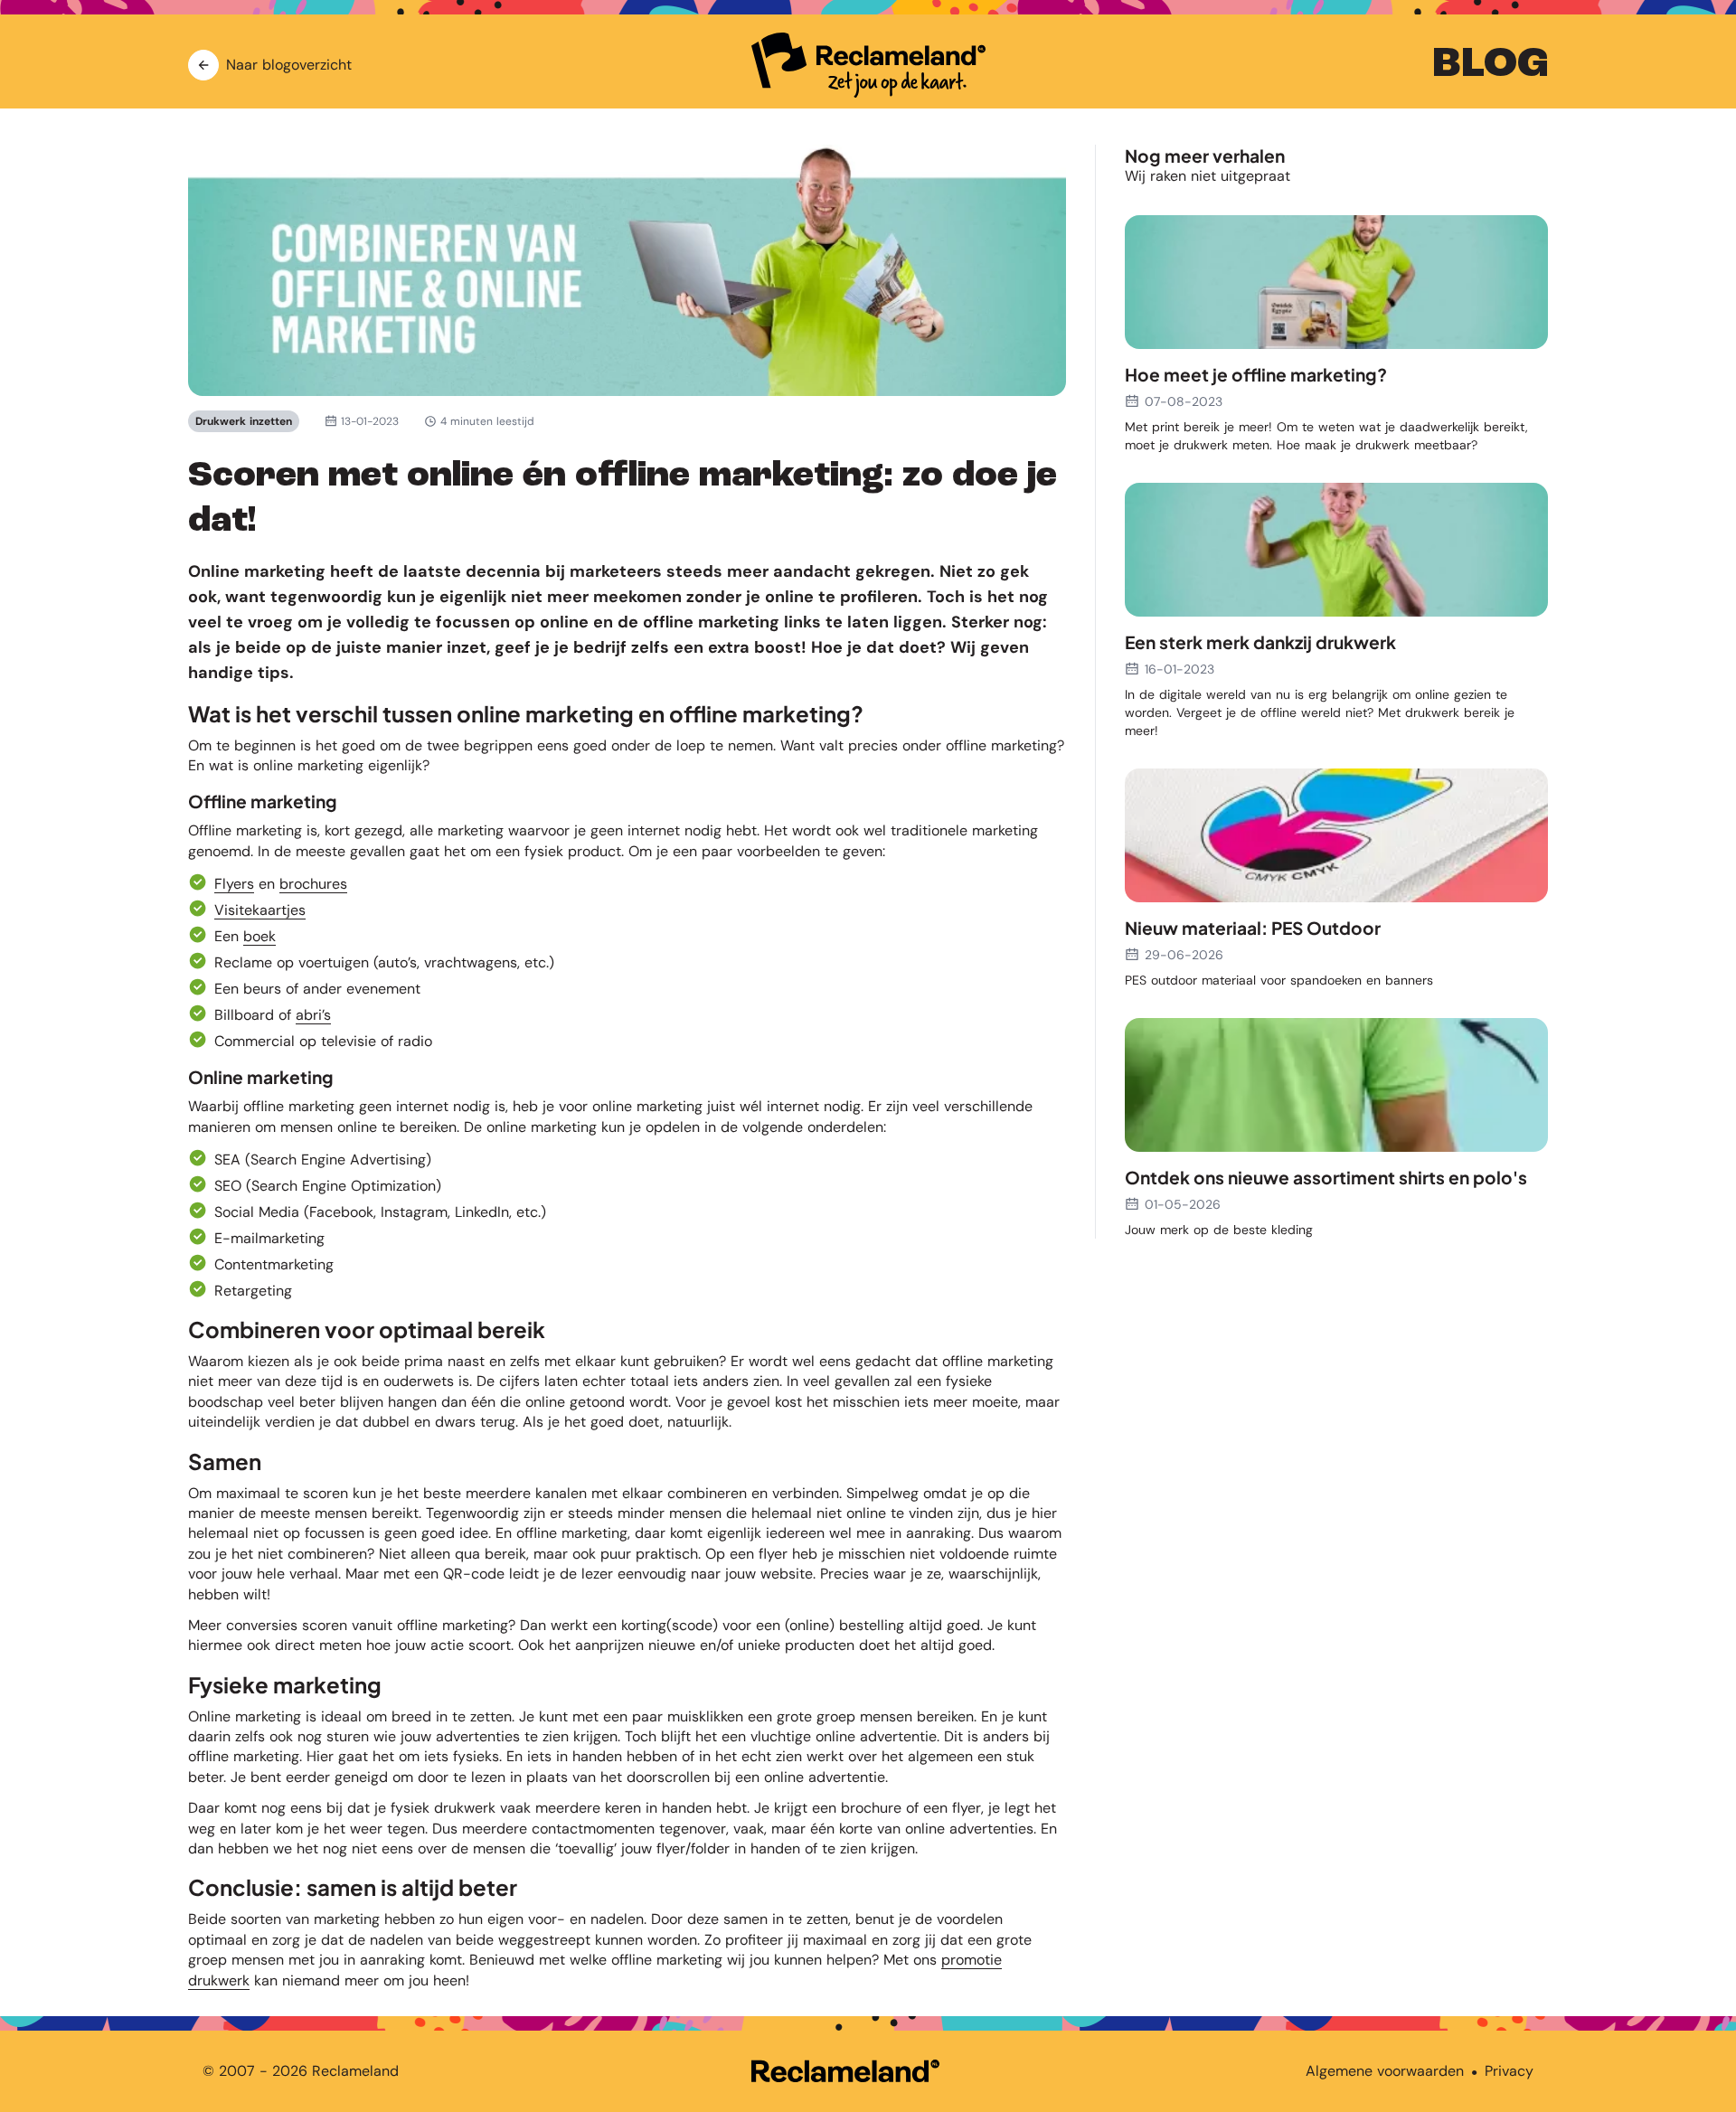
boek (259, 936)
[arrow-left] (203, 65)
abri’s (313, 1015)
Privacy (1509, 2071)
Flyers (234, 884)
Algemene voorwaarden (1385, 2071)
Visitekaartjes (260, 910)
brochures (313, 884)
